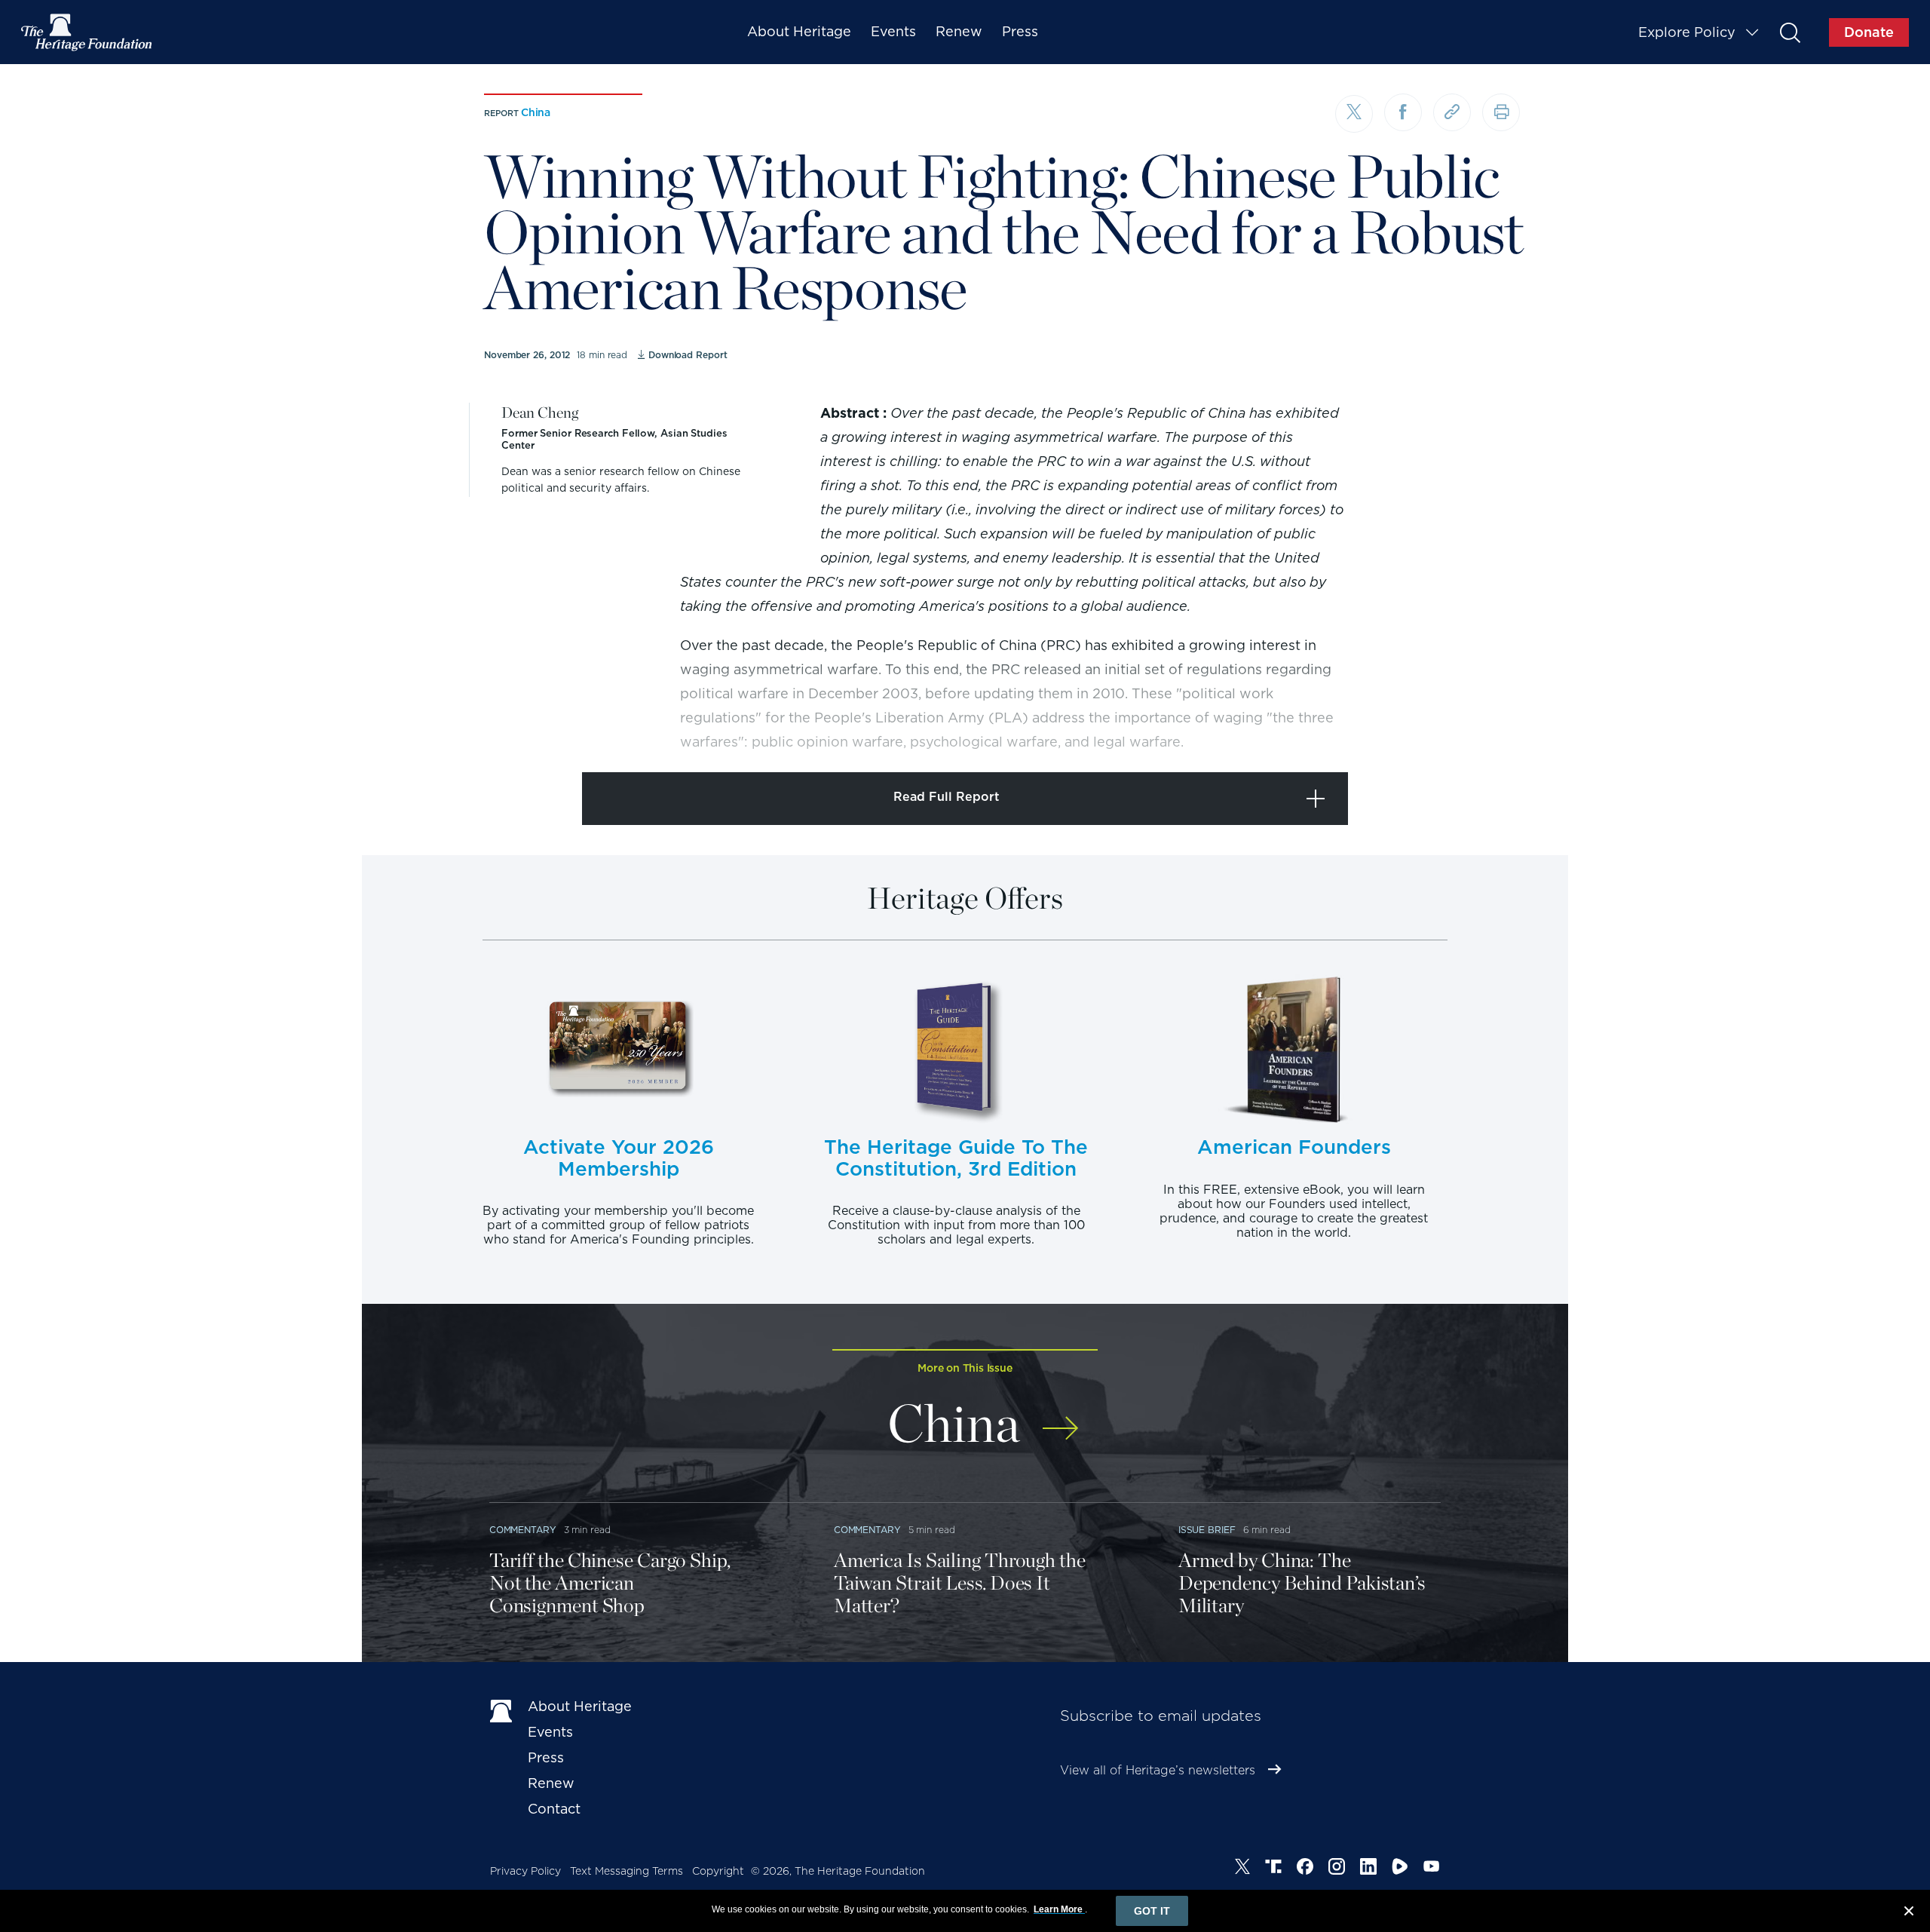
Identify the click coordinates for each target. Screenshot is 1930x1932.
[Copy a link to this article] (1452, 112)
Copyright (718, 1871)
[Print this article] (1501, 112)
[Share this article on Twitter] (1354, 114)
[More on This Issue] (1060, 1418)
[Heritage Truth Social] (1273, 1869)
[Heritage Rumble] (1400, 1869)
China (536, 112)
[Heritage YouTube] (1432, 1869)
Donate (1869, 32)
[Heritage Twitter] (1242, 1869)
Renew (959, 31)
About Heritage (799, 31)
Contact (554, 1809)
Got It (1152, 1911)
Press (1020, 31)
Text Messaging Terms (626, 1871)
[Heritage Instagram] (1337, 1869)
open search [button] (1789, 32)
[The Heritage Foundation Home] (87, 32)
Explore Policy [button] (1687, 32)
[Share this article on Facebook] (1403, 112)
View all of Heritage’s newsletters (1158, 1770)
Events (893, 31)
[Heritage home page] (501, 1710)
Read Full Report (947, 797)
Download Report (688, 355)
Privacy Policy (525, 1871)
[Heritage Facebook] (1305, 1869)
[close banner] (1909, 1913)
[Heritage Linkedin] (1368, 1869)
